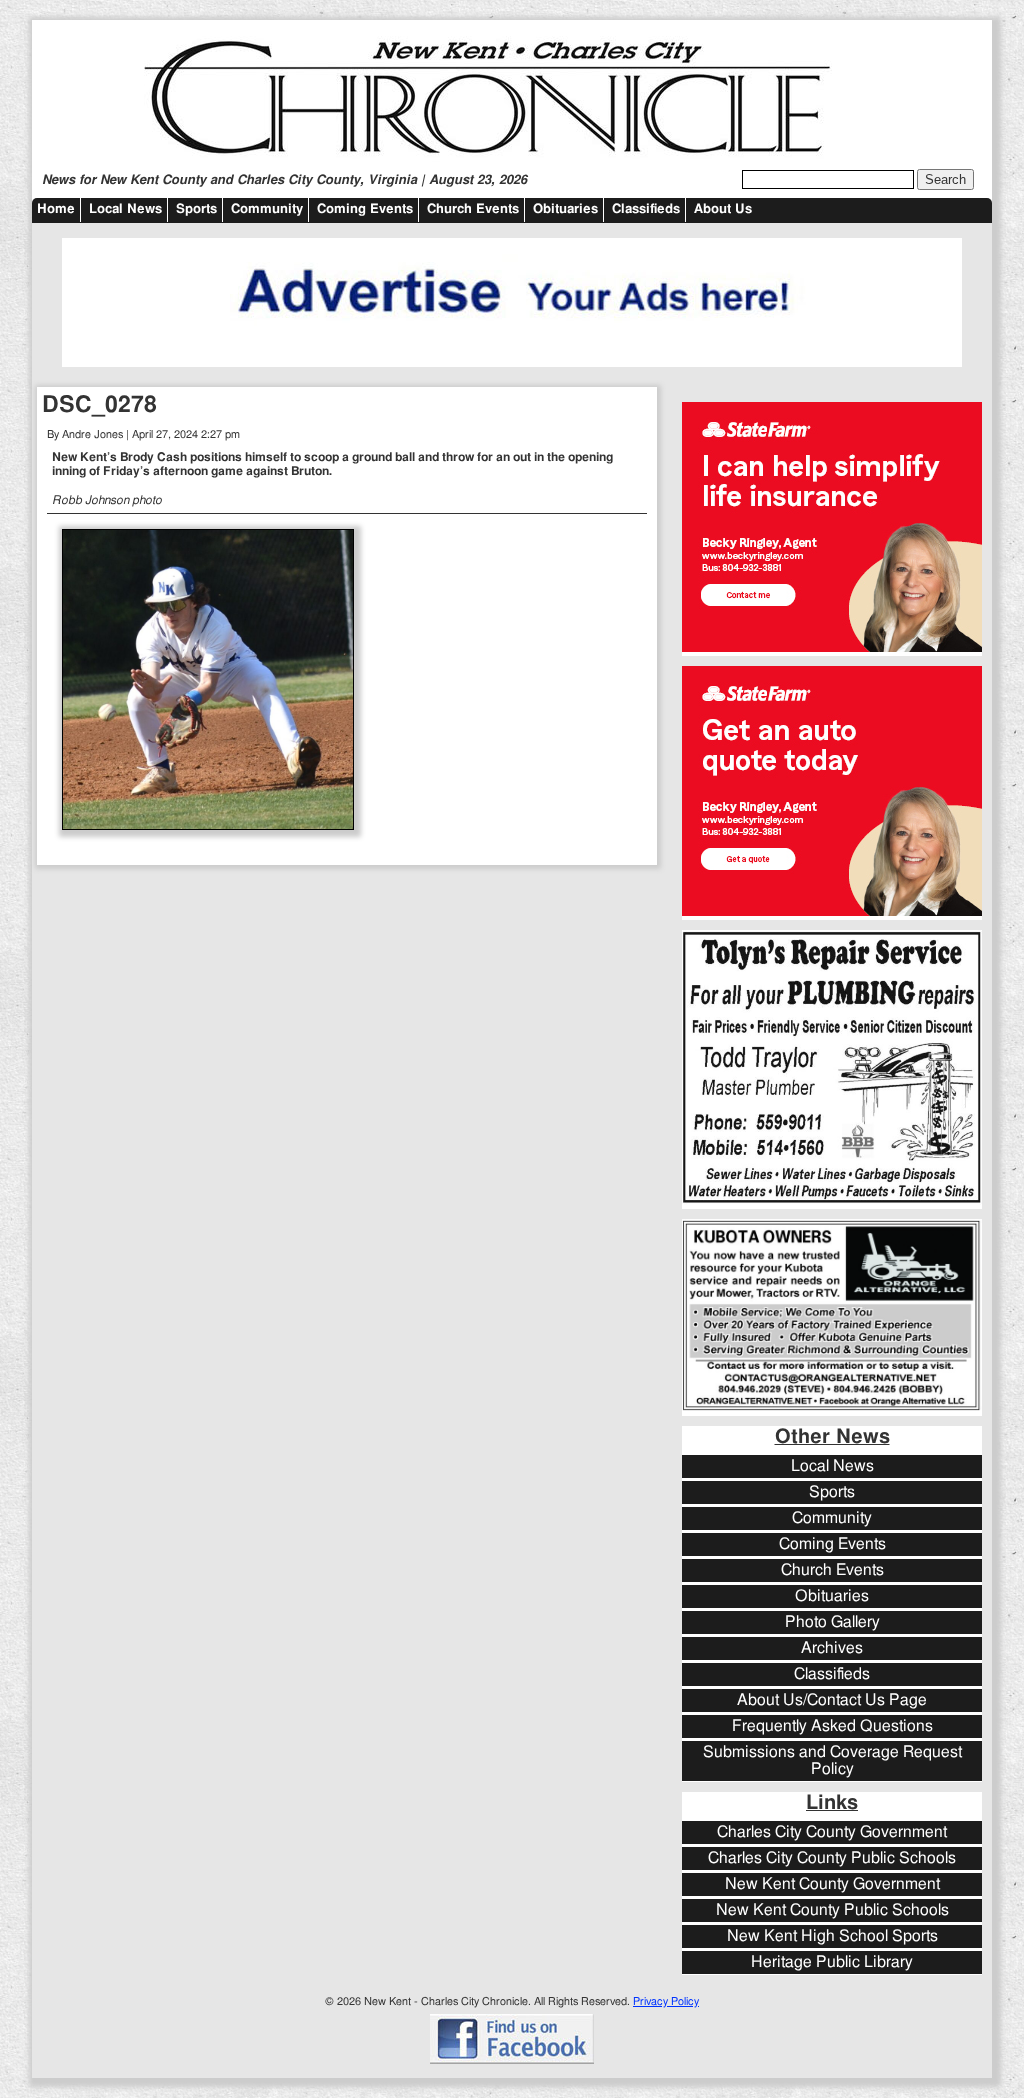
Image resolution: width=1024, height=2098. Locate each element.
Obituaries (565, 209)
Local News (125, 209)
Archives (832, 1648)
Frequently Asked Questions (832, 1726)
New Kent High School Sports (832, 1936)
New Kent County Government (832, 1884)
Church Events (473, 209)
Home (56, 209)
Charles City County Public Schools (832, 1858)
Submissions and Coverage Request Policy (832, 1761)
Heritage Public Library (832, 1962)
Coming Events (365, 209)
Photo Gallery (832, 1622)
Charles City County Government (832, 1832)
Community (267, 209)
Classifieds (646, 209)
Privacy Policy (666, 2001)
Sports (196, 209)
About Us (723, 209)
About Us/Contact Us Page (832, 1700)
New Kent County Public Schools (832, 1910)
